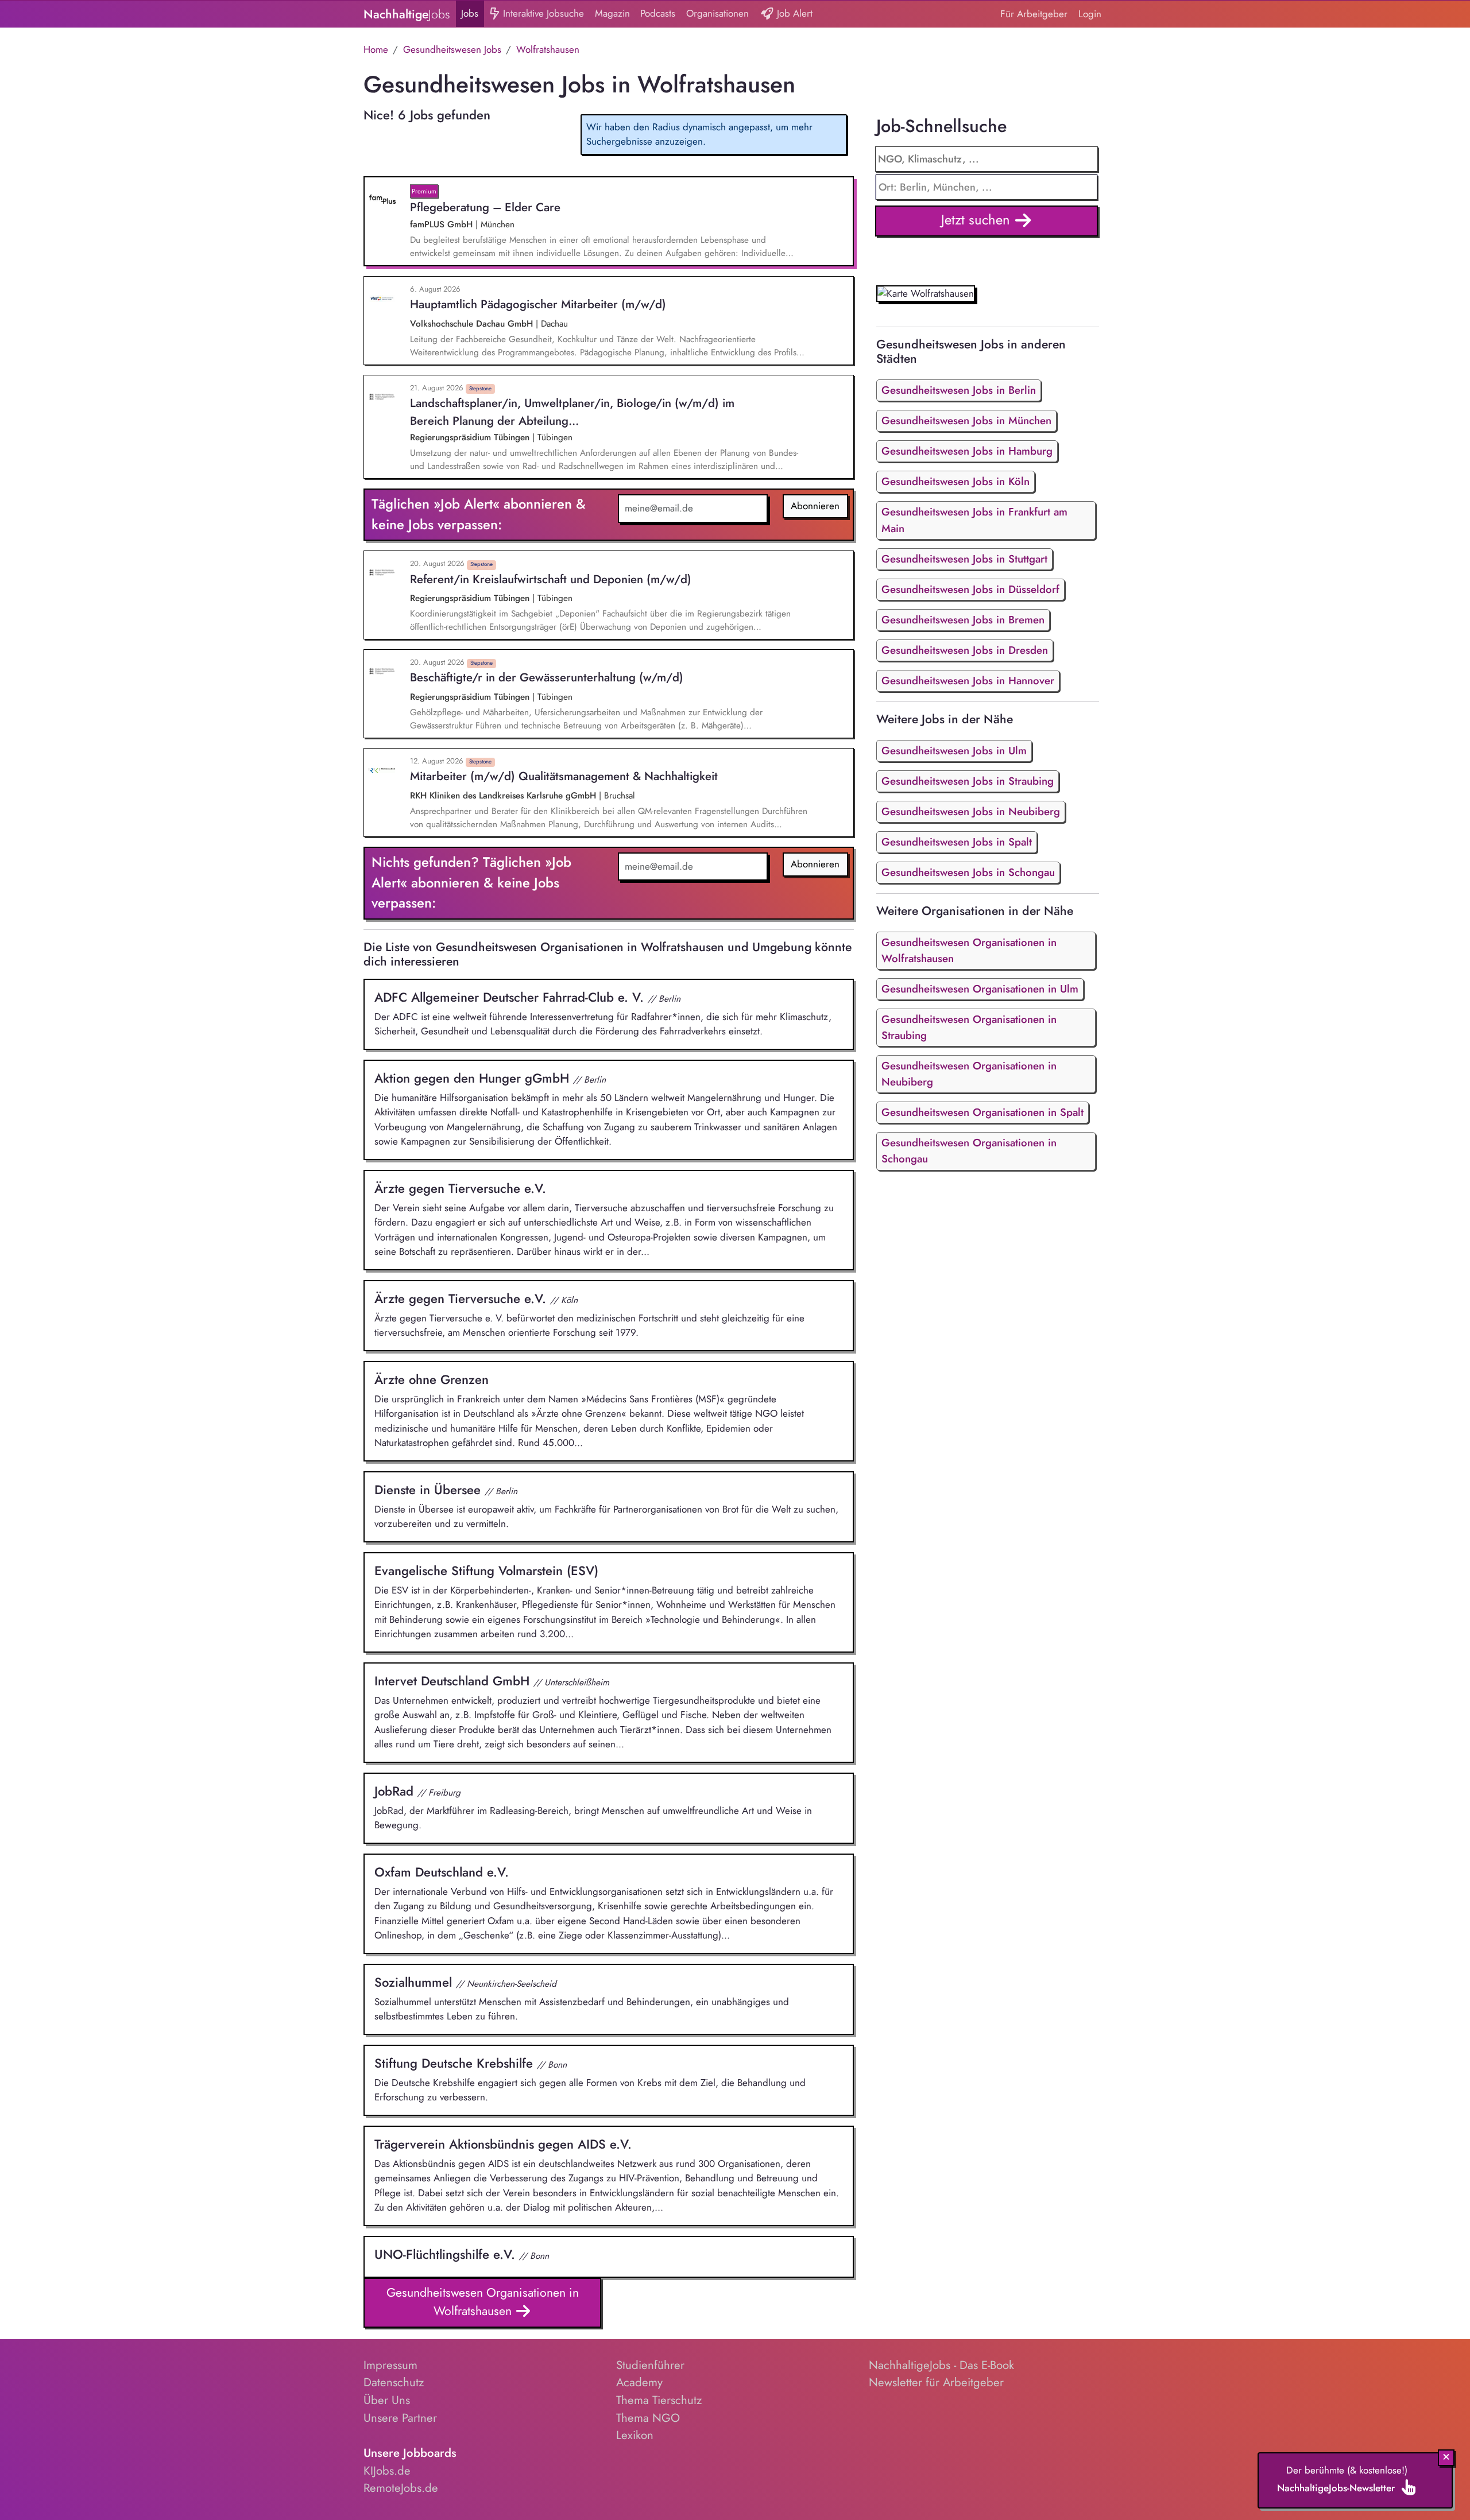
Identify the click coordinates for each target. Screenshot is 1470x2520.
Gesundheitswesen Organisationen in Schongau (969, 1151)
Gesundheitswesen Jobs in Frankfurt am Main (974, 520)
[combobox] (987, 187)
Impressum (390, 2365)
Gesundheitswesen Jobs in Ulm (954, 751)
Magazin (612, 13)
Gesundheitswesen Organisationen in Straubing (969, 1027)
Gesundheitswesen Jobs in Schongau (968, 872)
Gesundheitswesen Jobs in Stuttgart (964, 559)
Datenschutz (394, 2382)
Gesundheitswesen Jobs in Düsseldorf (970, 589)
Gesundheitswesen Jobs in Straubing (968, 781)
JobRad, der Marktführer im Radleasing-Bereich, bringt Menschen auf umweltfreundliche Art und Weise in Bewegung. (593, 1807)
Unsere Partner (400, 2418)
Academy (639, 2382)
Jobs (470, 13)
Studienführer (650, 2365)
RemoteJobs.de (401, 2488)
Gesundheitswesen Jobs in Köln (955, 481)
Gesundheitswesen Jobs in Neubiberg (971, 811)
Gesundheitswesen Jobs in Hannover (968, 681)
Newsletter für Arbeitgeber (936, 2382)
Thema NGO (648, 2418)
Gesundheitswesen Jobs (452, 49)
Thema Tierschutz (659, 2400)
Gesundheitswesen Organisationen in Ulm (980, 989)
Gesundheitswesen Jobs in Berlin (959, 390)
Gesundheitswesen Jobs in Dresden (965, 650)
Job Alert (793, 13)
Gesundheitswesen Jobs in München (966, 420)
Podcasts (658, 13)
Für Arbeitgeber (1034, 14)
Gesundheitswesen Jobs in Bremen (963, 620)
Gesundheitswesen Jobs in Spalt (957, 842)
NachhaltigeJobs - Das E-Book (941, 2365)
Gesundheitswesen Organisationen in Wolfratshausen (483, 2302)
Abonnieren (815, 506)
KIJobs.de (387, 2471)
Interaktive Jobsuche (542, 13)
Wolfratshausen (548, 49)
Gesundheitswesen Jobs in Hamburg (967, 451)
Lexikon (635, 2435)
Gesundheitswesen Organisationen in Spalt (982, 1112)
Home (376, 49)
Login (1090, 14)
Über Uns (387, 2400)
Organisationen (717, 13)
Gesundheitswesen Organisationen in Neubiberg (969, 1074)
